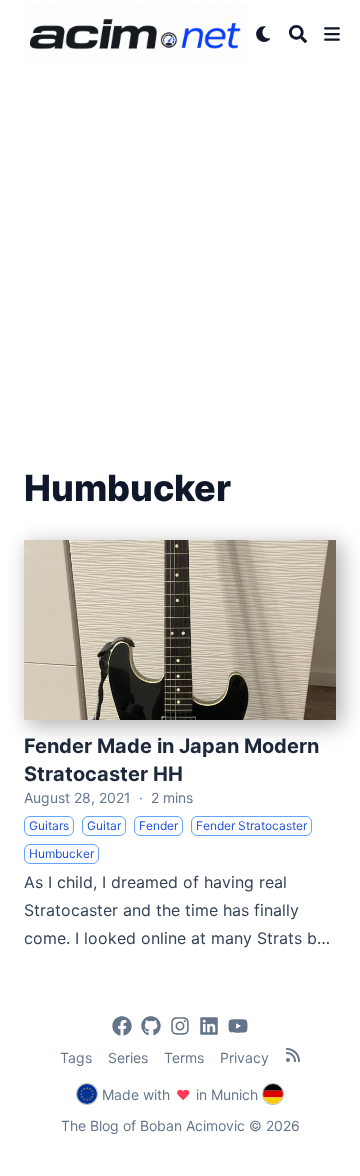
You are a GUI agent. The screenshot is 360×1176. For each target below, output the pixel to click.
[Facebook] (122, 1026)
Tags (76, 1057)
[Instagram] (180, 1026)
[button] (332, 34)
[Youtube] (238, 1026)
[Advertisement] (180, 258)
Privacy (244, 1057)
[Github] (151, 1026)
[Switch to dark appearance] (264, 34)
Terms (184, 1057)
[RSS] (293, 1055)
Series (128, 1057)
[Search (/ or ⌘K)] (298, 34)
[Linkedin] (209, 1026)
